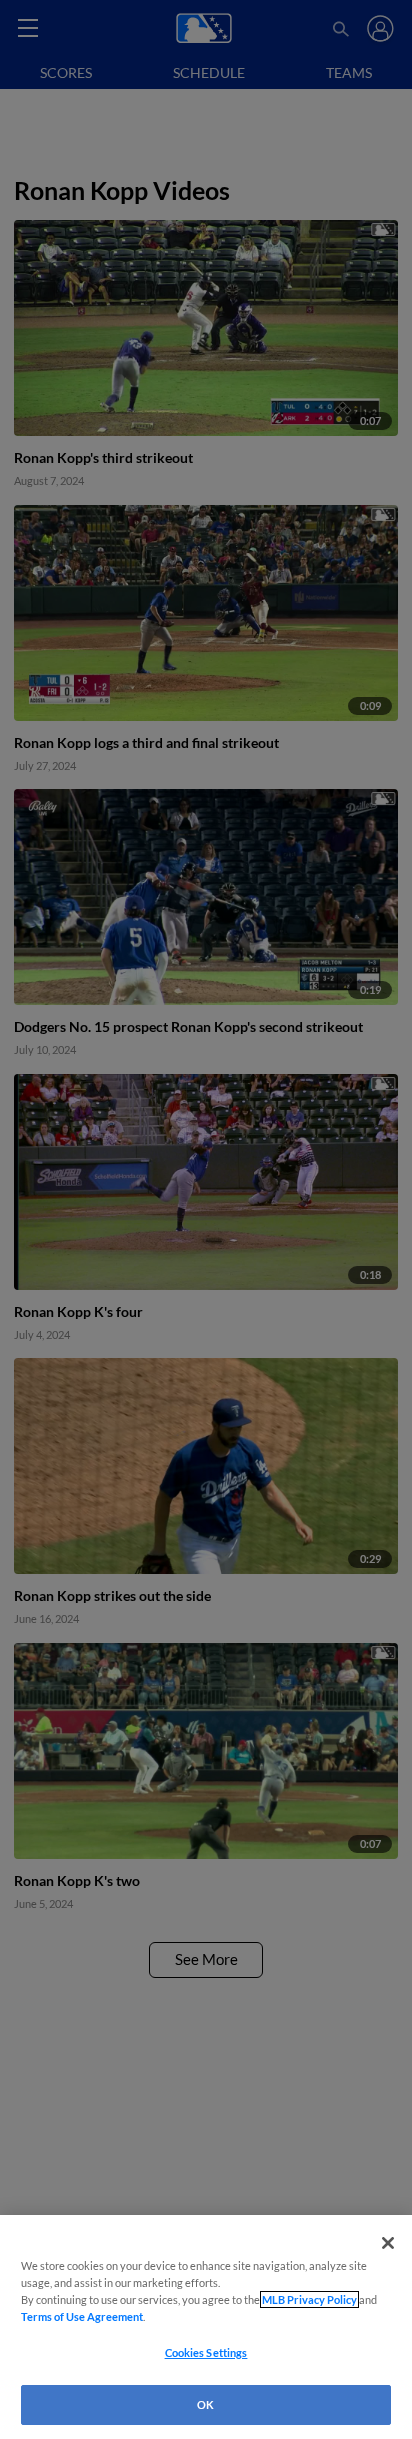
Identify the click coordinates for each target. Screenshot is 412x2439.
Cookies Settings (206, 2352)
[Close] (388, 2243)
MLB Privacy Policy (309, 2299)
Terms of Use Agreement (82, 2316)
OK (205, 2404)
